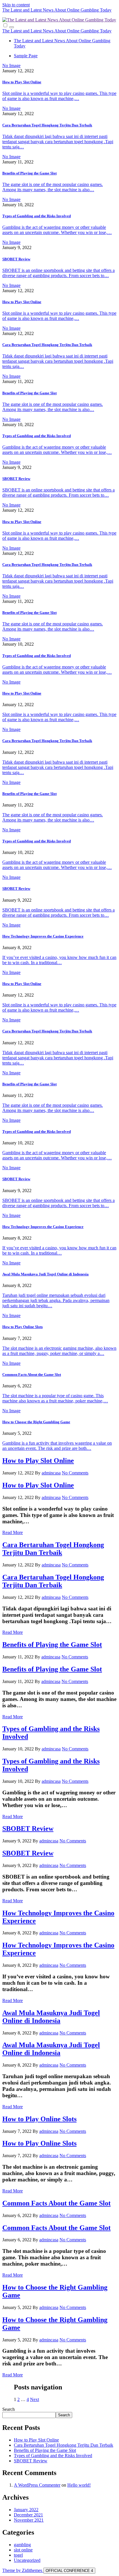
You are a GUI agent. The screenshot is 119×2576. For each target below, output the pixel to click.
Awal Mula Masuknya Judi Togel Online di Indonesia (45, 1274)
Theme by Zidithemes (23, 2570)
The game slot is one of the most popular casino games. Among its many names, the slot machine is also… (53, 187)
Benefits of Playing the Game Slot (29, 173)
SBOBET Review (16, 259)
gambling (22, 2545)
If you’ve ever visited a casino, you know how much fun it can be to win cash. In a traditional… (59, 960)
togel (18, 2555)
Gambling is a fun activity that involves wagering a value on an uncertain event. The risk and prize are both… (57, 1446)
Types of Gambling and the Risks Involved (37, 216)
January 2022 (26, 2510)
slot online (23, 2550)
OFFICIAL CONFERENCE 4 (69, 2571)
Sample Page (26, 56)
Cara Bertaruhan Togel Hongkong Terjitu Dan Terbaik (47, 125)
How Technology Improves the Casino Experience (43, 936)
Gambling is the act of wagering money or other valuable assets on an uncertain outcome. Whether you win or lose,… (57, 230)
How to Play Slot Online (22, 82)
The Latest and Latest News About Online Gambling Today (57, 10)
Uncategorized (27, 2560)
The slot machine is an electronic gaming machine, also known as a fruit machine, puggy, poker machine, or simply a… (59, 1351)
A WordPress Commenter (37, 2485)
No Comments (75, 1473)
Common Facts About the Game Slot (32, 1374)
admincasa (51, 1473)
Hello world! (79, 2485)
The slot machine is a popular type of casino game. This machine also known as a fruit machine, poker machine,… (55, 1398)
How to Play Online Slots (23, 1327)
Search (9, 2409)
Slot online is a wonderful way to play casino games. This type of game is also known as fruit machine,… (59, 96)
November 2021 (29, 2520)
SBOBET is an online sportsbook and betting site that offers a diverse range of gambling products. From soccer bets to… (58, 273)
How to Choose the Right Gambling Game (36, 1422)
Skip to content (16, 5)
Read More (13, 1532)
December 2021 (28, 2515)
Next (35, 2399)
